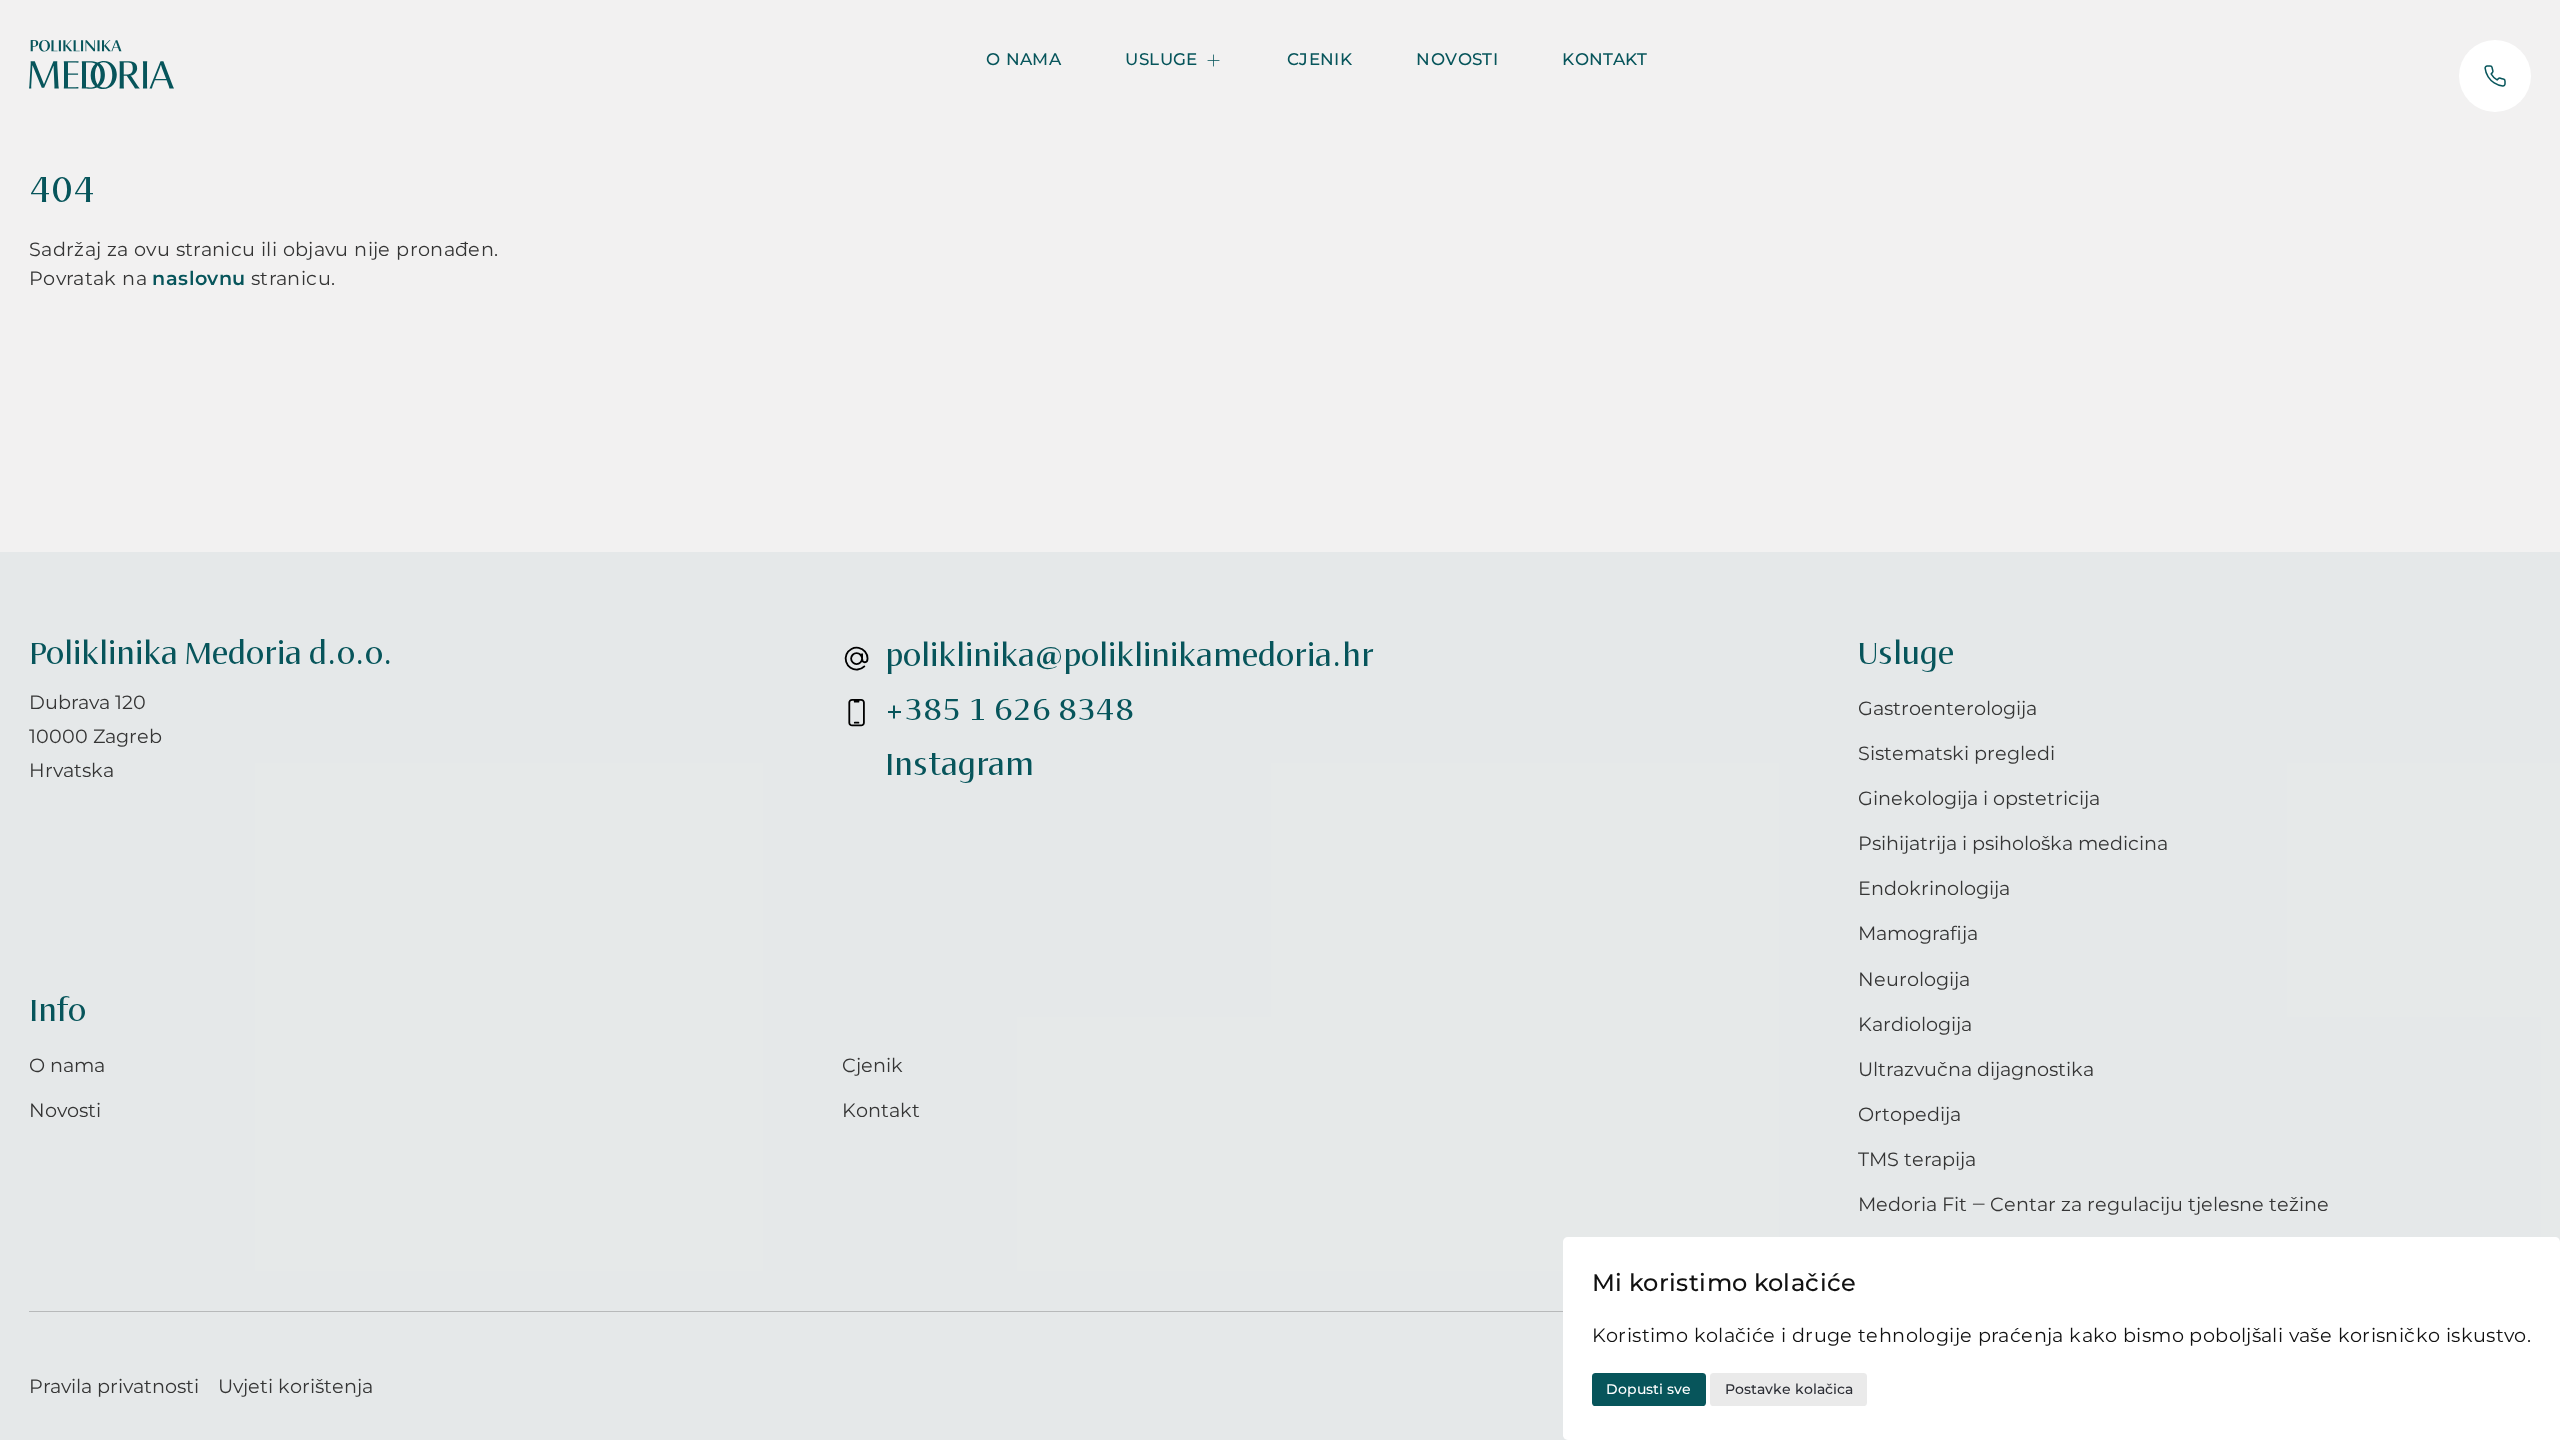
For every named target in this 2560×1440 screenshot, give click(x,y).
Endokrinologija (1934, 888)
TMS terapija (1917, 1159)
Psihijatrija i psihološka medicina (2013, 843)
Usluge (1161, 59)
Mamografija (1918, 933)
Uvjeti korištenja (295, 1386)
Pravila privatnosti (114, 1386)
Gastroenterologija (1947, 708)
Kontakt (1604, 59)
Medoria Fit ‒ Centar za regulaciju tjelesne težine (2093, 1204)
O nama (1023, 59)
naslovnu (198, 278)
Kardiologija (1915, 1024)
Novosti (1457, 59)
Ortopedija (1909, 1114)
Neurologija (1914, 979)
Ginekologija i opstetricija (1979, 798)
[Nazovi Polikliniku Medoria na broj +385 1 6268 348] (2495, 76)
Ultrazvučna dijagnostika (1976, 1069)
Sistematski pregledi (1956, 753)
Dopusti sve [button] (1648, 1389)
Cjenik (1319, 59)
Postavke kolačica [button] (1789, 1389)
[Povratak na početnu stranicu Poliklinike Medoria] (101, 64)
